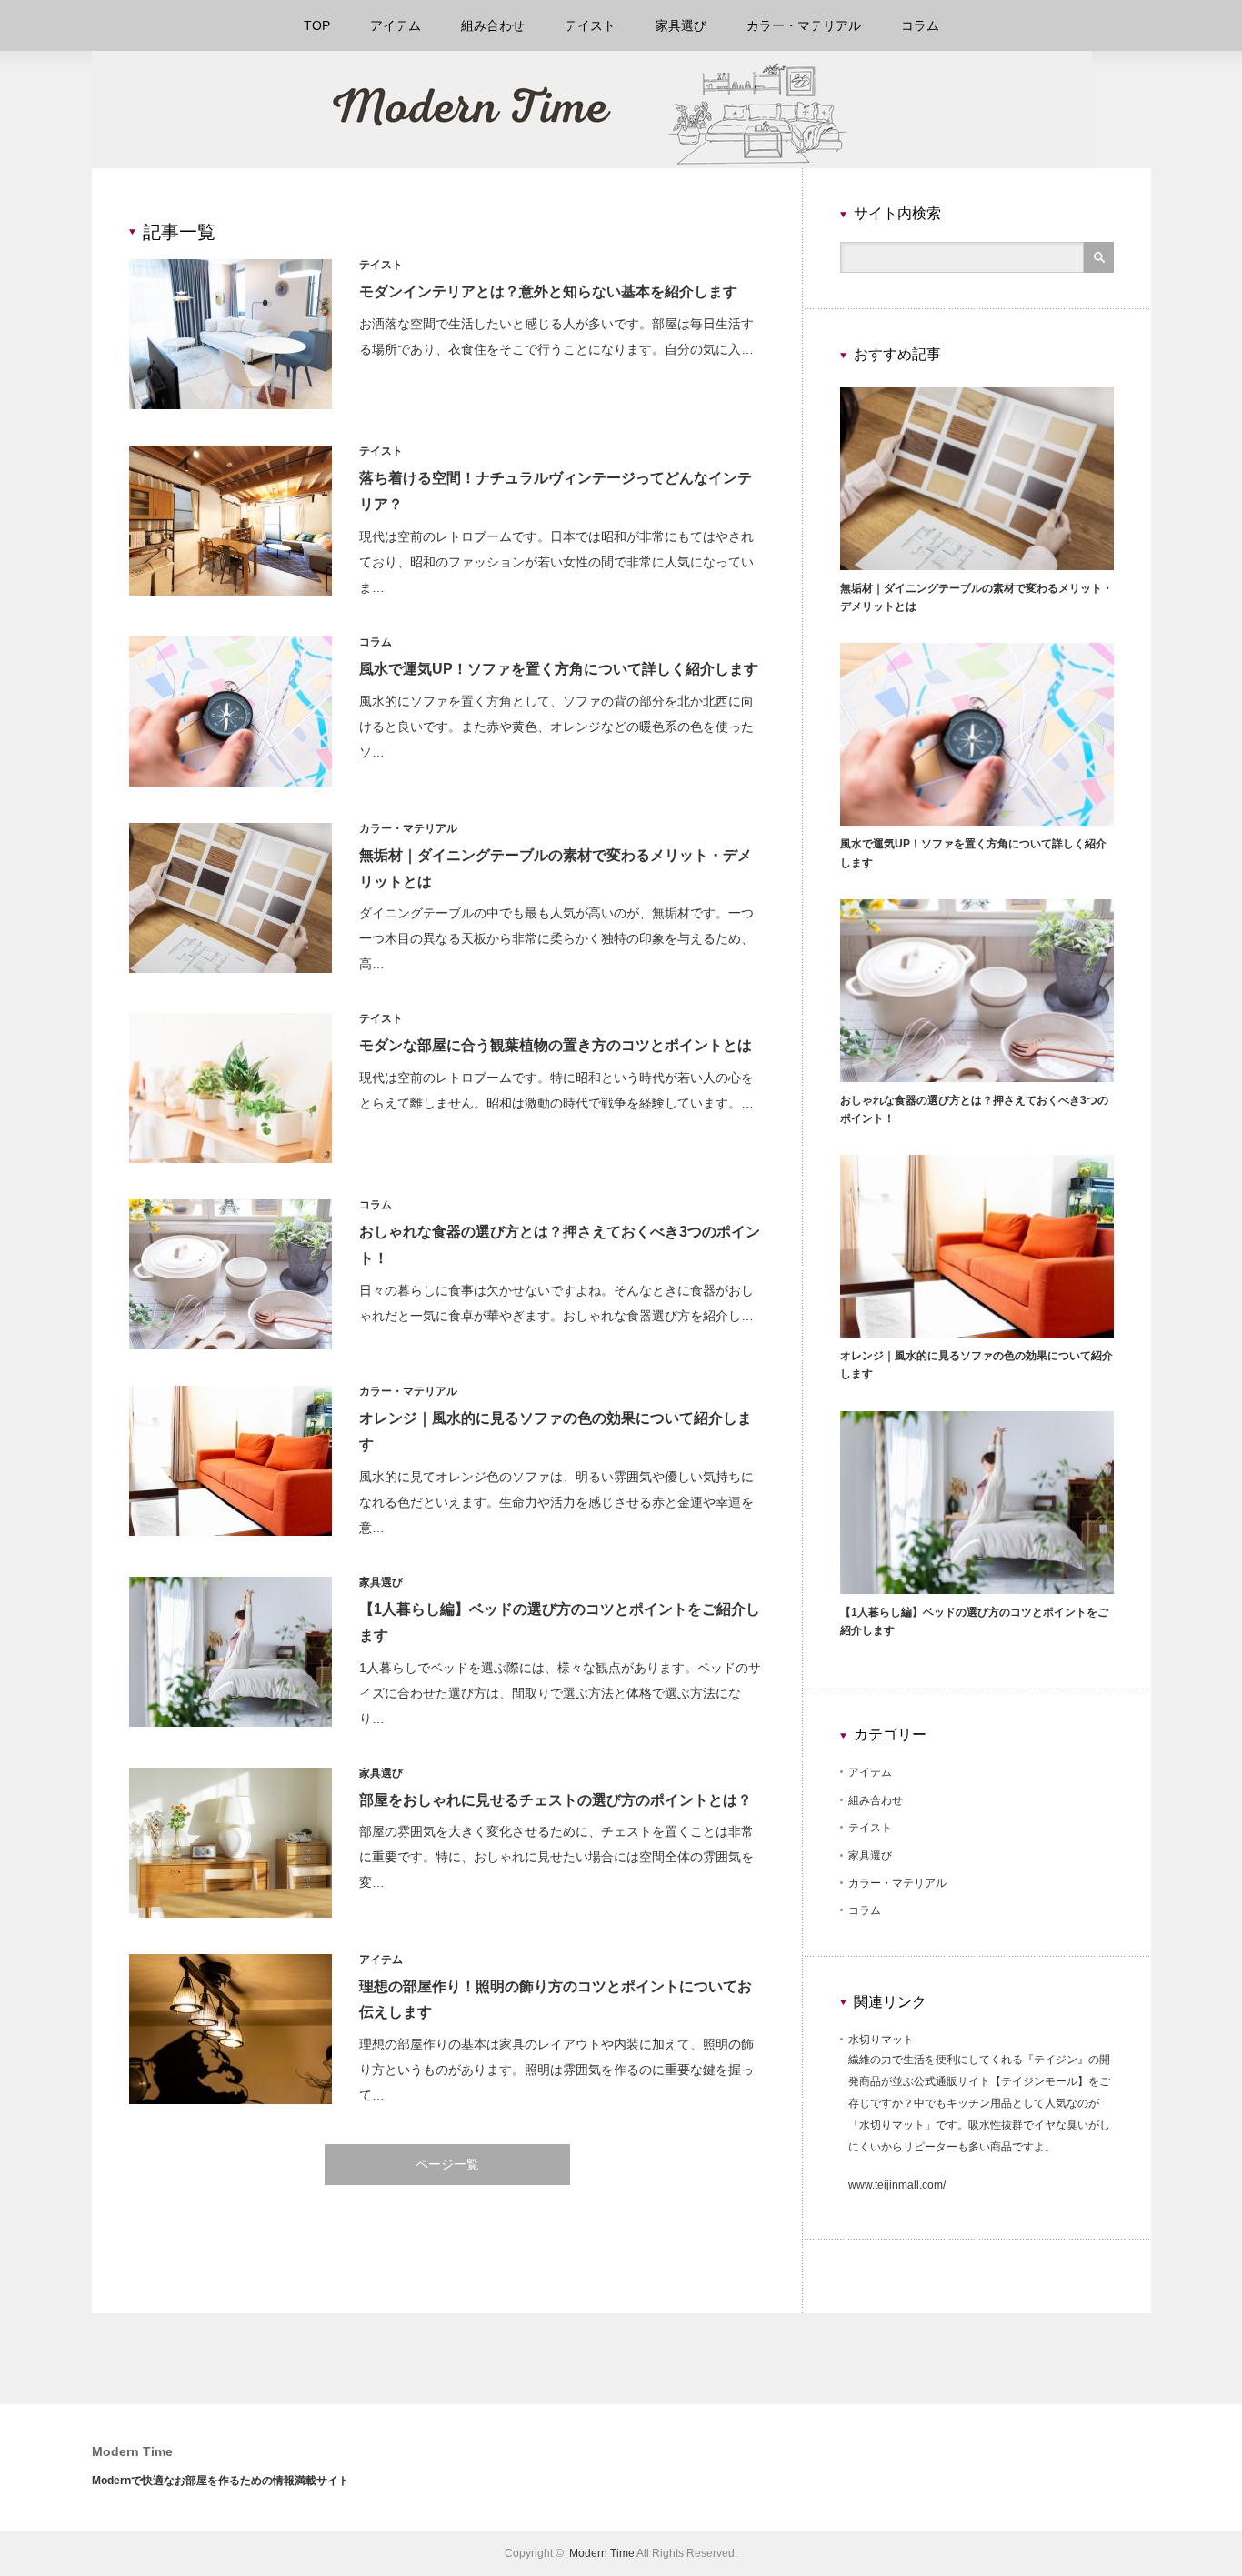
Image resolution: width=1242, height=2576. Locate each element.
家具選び (681, 25)
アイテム (396, 25)
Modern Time (132, 2451)
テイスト (590, 25)
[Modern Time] (592, 160)
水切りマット (881, 2040)
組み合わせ (493, 25)
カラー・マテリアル (804, 25)
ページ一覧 (447, 2164)
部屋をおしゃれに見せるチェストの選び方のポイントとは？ (556, 1800)
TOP (317, 25)
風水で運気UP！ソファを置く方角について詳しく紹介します (559, 669)
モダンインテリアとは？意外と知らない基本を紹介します (548, 291)
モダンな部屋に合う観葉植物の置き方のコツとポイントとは (556, 1045)
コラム (920, 25)
